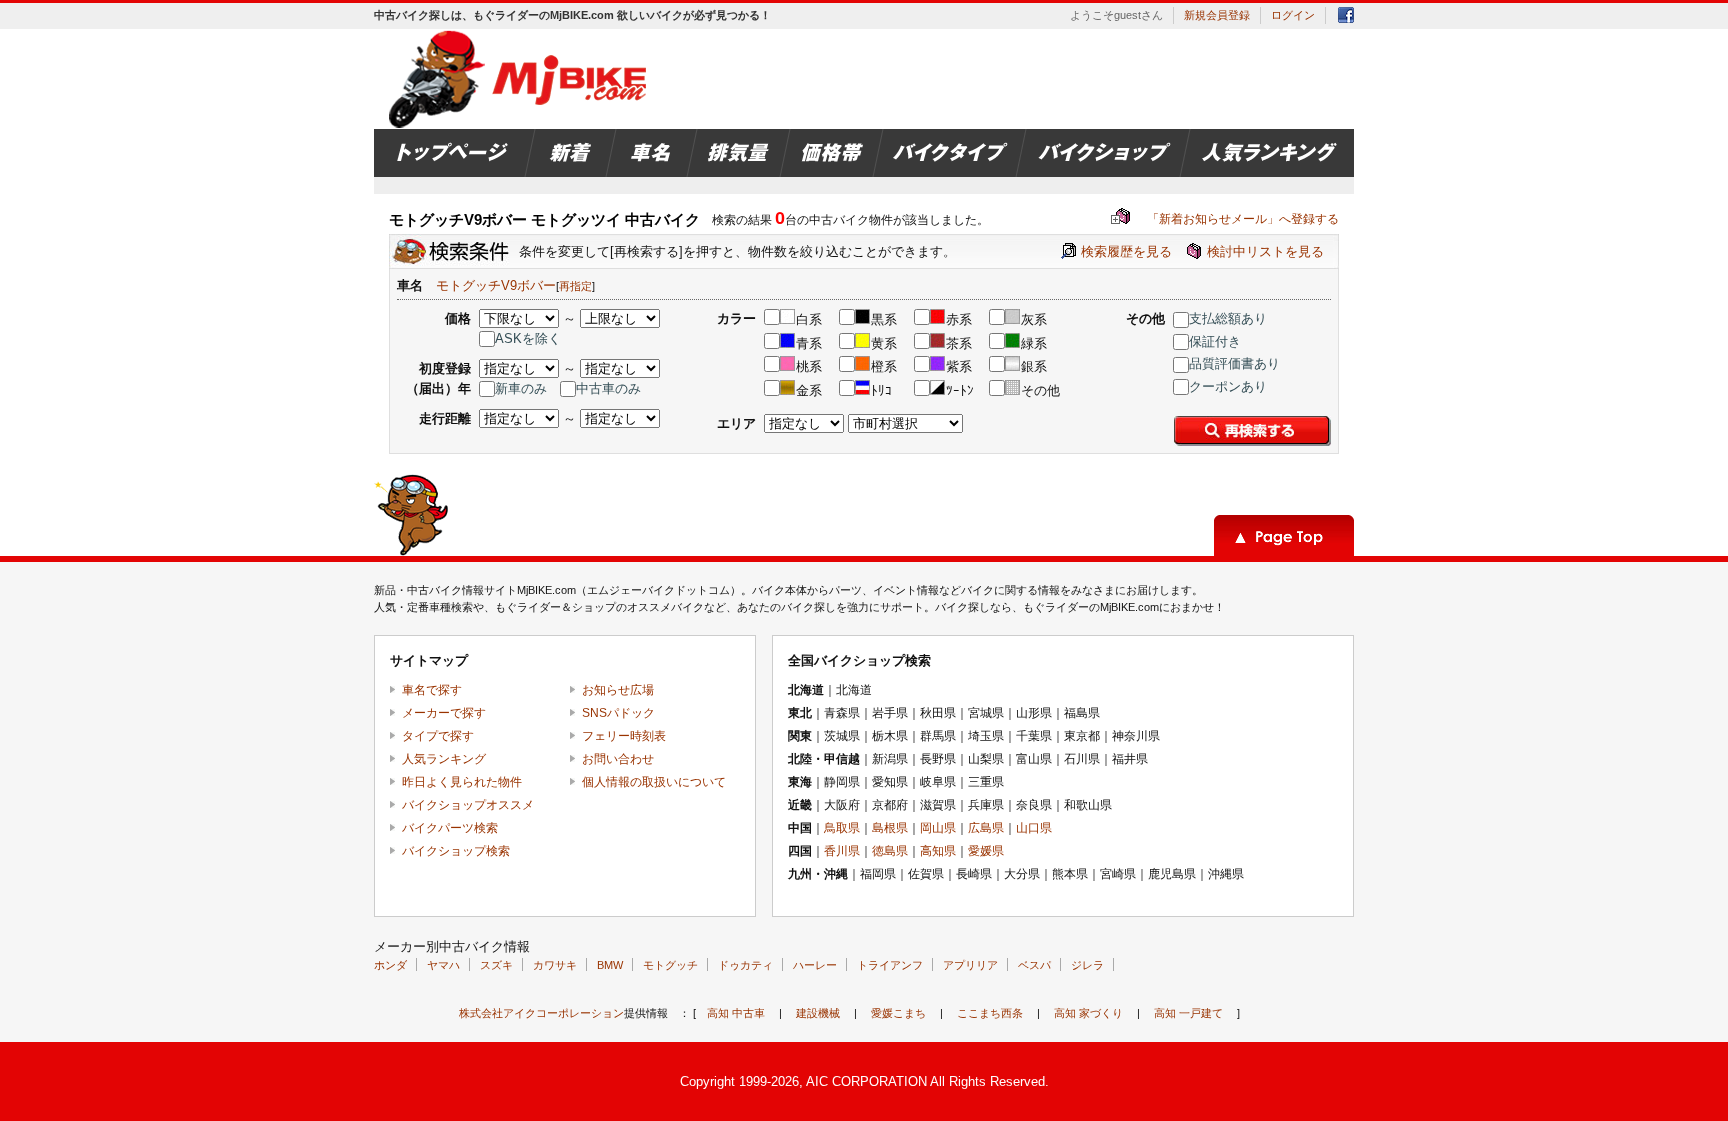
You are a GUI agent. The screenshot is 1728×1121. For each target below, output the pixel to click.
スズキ (496, 965)
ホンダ (390, 965)
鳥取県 (842, 828)
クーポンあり (1228, 386)
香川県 (842, 851)
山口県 (1034, 828)
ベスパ (1034, 965)
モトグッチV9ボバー (496, 285)
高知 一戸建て (1188, 1013)
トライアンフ (890, 965)
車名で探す (432, 690)
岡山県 (938, 828)
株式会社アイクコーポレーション (541, 1013)
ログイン (1293, 15)
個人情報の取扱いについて (654, 782)
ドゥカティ (745, 965)
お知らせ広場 (618, 690)
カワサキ (555, 965)
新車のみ (521, 388)
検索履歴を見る (1126, 251)
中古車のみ (608, 388)
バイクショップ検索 (456, 851)
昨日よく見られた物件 (462, 782)
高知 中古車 (736, 1013)
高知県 (938, 851)
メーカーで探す (444, 713)
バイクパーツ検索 (450, 828)
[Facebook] (1346, 18)
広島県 (986, 828)
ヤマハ (443, 965)
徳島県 (890, 851)
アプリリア (970, 965)
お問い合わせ (618, 759)
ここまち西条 (990, 1013)
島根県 (890, 828)
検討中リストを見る (1265, 251)
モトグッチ (670, 965)
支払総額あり (1228, 318)
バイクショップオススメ (468, 805)
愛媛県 (986, 851)
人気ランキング (444, 759)
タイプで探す (438, 736)
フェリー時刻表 (624, 736)
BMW (610, 965)
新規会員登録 (1217, 15)
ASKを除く (528, 338)
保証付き (1215, 341)
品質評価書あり (1234, 363)
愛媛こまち (898, 1013)
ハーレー (815, 965)
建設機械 (818, 1013)
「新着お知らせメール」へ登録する (1225, 219)
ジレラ (1087, 965)
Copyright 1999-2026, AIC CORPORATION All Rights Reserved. (864, 1081)
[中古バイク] (520, 79)
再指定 (575, 286)
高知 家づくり (1088, 1013)
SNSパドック (618, 713)
